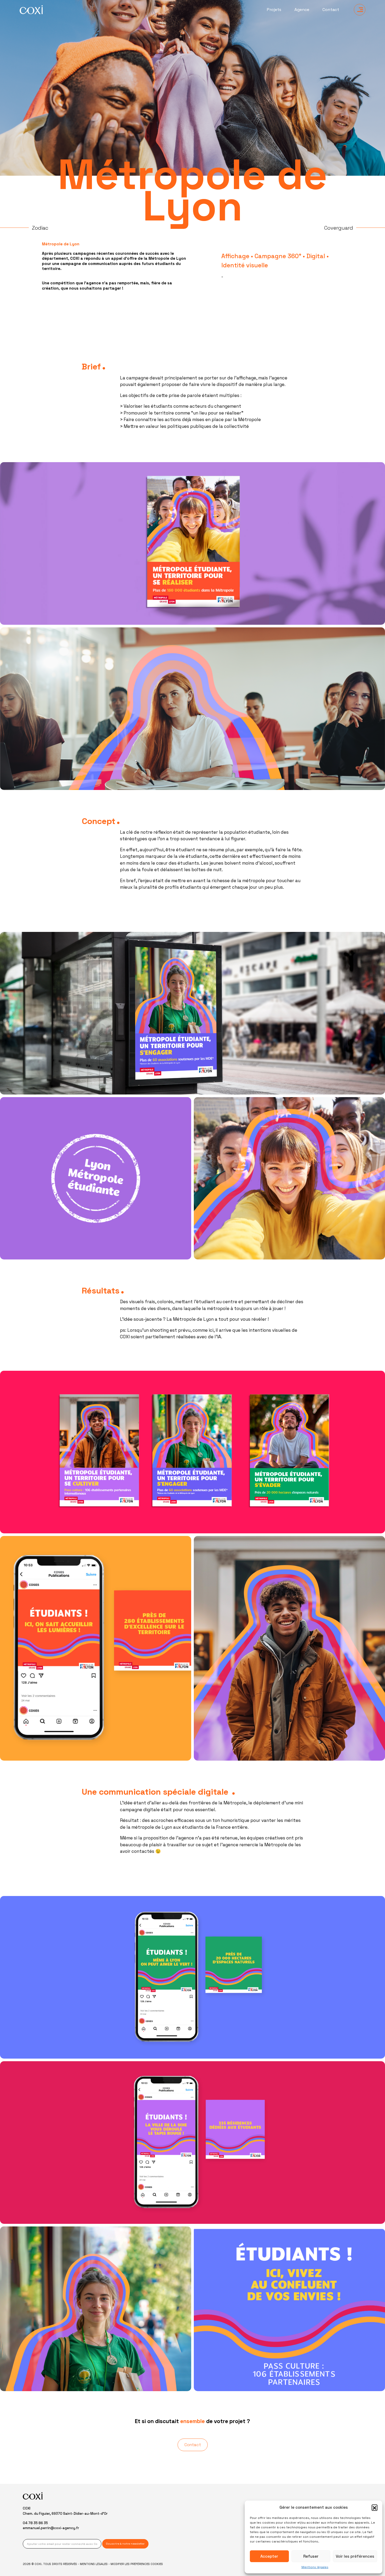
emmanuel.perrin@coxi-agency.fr (51, 2528)
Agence (302, 10)
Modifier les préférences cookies (137, 2564)
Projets (274, 10)
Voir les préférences (355, 2556)
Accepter (269, 2556)
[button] (375, 2507)
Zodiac (40, 228)
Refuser (311, 2556)
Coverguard (339, 228)
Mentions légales (315, 2567)
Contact (331, 10)
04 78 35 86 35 (35, 2523)
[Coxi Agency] (31, 10)
